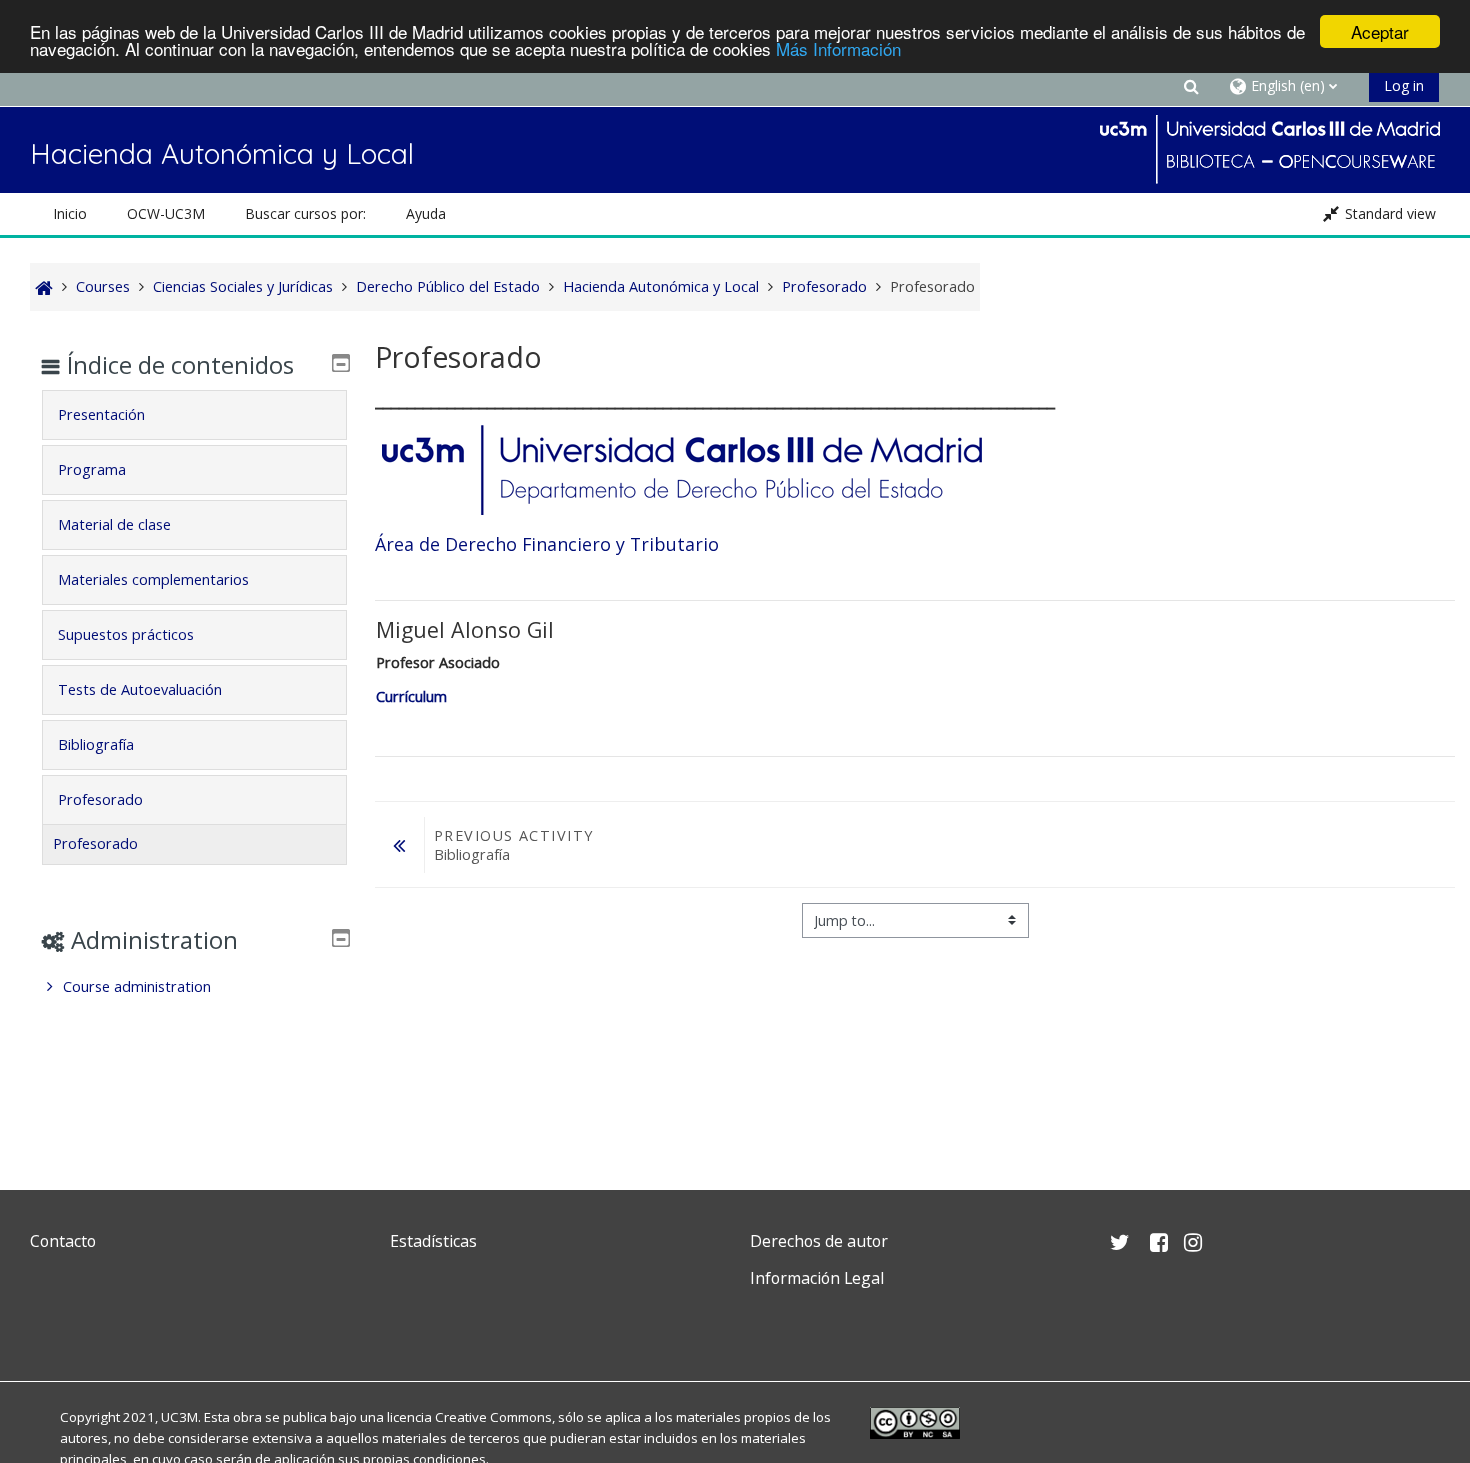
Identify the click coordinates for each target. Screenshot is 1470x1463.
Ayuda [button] (426, 213)
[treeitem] (194, 987)
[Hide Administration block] (341, 938)
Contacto (63, 1241)
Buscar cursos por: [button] (305, 213)
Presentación (101, 414)
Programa (92, 469)
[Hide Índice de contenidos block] (341, 363)
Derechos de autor (819, 1241)
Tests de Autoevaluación (140, 689)
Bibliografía (96, 744)
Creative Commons (493, 1417)
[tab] (194, 415)
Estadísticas (433, 1241)
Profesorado (100, 799)
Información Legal (817, 1278)
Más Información (838, 49)
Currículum (411, 696)
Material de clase (114, 524)
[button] (1191, 85)
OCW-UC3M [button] (166, 213)
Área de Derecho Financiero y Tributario (547, 544)
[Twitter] (50, 1325)
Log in (1404, 85)
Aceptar (1380, 31)
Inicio (70, 213)
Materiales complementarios (153, 579)
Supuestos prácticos (126, 634)
